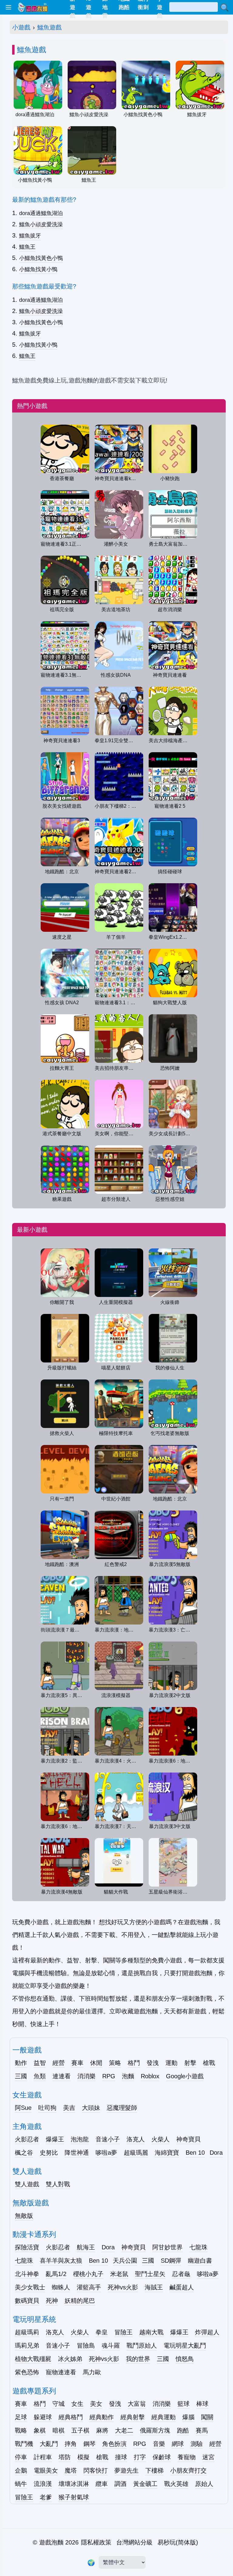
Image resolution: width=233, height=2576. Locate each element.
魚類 (40, 2076)
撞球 (121, 2457)
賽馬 (202, 2430)
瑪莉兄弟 (27, 2345)
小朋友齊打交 (188, 2470)
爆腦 (188, 2417)
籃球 (184, 2404)
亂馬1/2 (56, 2274)
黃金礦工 (145, 2484)
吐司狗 (47, 2108)
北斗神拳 (27, 2274)
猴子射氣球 (74, 2497)
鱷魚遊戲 (49, 27)
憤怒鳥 (185, 2359)
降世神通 (77, 2153)
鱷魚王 (27, 247)
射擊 (190, 2063)
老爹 (46, 2497)
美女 (96, 2404)
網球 (178, 2444)
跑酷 (183, 2430)
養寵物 (187, 2457)
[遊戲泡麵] (32, 7)
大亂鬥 (49, 2444)
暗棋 (59, 2430)
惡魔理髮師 (122, 2108)
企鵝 (21, 2470)
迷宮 (208, 2457)
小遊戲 (21, 27)
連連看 (62, 2076)
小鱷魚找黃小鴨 (38, 269)
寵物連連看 (61, 2372)
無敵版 (24, 2216)
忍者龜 (181, 2274)
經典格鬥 (71, 2417)
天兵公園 (125, 2261)
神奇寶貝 (188, 2139)
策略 (115, 2063)
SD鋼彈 (171, 2261)
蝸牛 (21, 2484)
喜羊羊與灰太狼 (61, 2261)
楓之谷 (24, 2153)
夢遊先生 (127, 2470)
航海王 (86, 2247)
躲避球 (43, 2417)
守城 (59, 2404)
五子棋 (80, 2430)
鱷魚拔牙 (30, 236)
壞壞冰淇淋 (74, 2484)
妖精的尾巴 (80, 2301)
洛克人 (136, 2139)
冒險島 (86, 2345)
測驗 (197, 2444)
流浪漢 (43, 2484)
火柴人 (160, 2139)
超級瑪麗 (136, 2153)
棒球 (202, 2404)
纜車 (102, 2484)
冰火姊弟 (70, 2359)
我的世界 (138, 2359)
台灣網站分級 (134, 2542)
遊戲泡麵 (51, 2542)
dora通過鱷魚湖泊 (41, 213)
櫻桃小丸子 (88, 2274)
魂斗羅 (111, 2345)
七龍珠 (198, 2247)
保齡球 (162, 2457)
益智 (40, 2063)
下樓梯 (154, 2470)
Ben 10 (195, 2153)
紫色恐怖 (27, 2372)
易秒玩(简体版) (178, 2542)
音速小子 (108, 2139)
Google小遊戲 (185, 2076)
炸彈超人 (207, 2332)
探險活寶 (27, 2247)
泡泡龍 (80, 2139)
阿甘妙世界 (167, 2247)
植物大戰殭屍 (33, 2359)
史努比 (49, 2153)
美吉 (69, 2108)
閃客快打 (96, 2470)
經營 (59, 2063)
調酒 (120, 2484)
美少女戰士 (30, 2287)
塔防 (65, 2457)
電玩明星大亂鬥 (185, 2345)
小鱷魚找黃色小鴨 (41, 258)
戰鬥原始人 (142, 2345)
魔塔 (71, 2470)
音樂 (159, 2444)
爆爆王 (55, 2139)
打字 (140, 2457)
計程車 (43, 2457)
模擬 (83, 2457)
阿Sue (23, 2108)
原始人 (204, 2484)
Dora (216, 2153)
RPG (109, 2076)
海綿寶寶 (167, 2153)
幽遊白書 (200, 2261)
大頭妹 (91, 2108)
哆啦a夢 (106, 2153)
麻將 (102, 2430)
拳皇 (102, 2332)
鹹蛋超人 (182, 2287)
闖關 (207, 2417)
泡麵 (128, 2076)
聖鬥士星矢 (150, 2274)
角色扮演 (114, 2444)
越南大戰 (151, 2332)
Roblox (150, 2076)
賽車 (77, 2063)
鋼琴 (89, 2444)
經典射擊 (133, 2417)
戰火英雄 (176, 2484)
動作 (21, 2063)
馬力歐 (92, 2372)
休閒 (96, 2063)
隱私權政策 (96, 2542)
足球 (21, 2417)
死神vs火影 (123, 2287)
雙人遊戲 (27, 2184)
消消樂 (86, 2076)
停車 (21, 2457)
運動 (171, 2063)
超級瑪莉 (27, 2332)
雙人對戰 (58, 2184)
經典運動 (164, 2417)
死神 (52, 2301)
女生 (77, 2404)
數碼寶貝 (27, 2301)
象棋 (40, 2430)
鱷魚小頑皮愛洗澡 (41, 224)
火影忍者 (27, 2139)
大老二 (124, 2430)
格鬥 (134, 2063)
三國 (21, 2076)
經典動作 (102, 2417)
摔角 (71, 2444)
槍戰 (209, 2063)
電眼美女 (46, 2470)
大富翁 (137, 2404)
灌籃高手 (89, 2287)
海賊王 (154, 2287)
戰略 (21, 2430)
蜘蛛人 (61, 2287)
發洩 (153, 2063)
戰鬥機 (24, 2444)
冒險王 (123, 2332)
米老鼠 (119, 2274)
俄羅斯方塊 (155, 2430)
